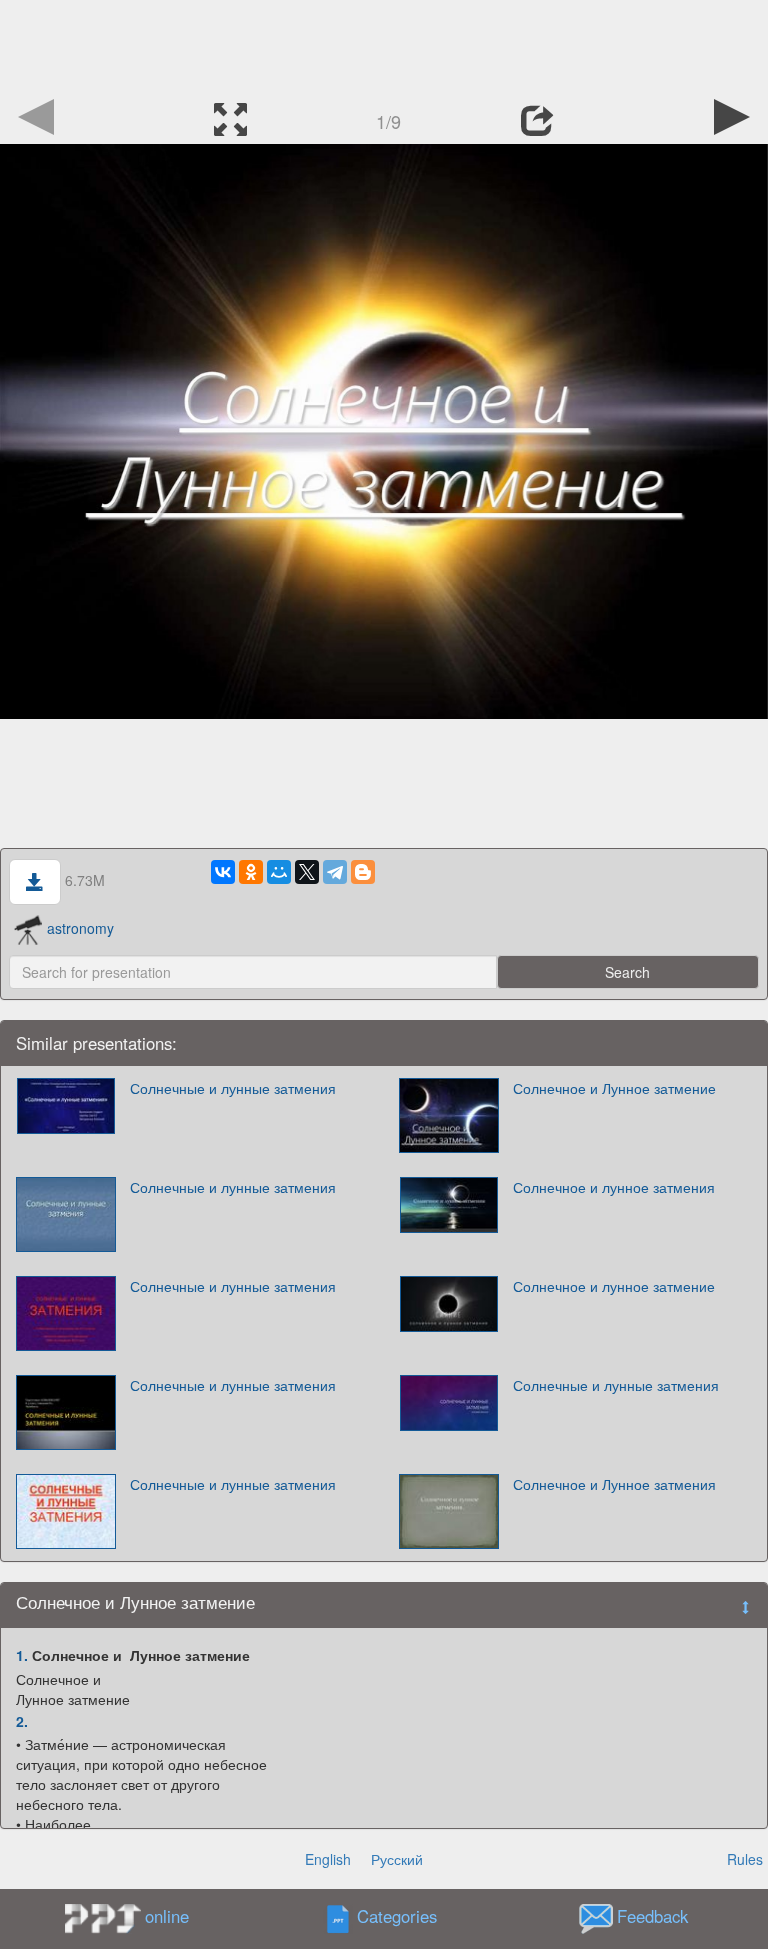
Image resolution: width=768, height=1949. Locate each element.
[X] (307, 872)
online (167, 1916)
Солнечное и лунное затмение (614, 1286)
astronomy (80, 928)
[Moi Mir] (279, 872)
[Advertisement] (384, 45)
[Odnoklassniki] (251, 872)
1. (22, 1655)
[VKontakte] (223, 872)
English (328, 1859)
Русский (397, 1859)
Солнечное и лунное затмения (614, 1187)
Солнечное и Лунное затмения (614, 1484)
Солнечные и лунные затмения (233, 1088)
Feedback (652, 1917)
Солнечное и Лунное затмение (614, 1088)
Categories (397, 1917)
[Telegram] (335, 872)
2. (22, 1721)
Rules (745, 1859)
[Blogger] (363, 872)
